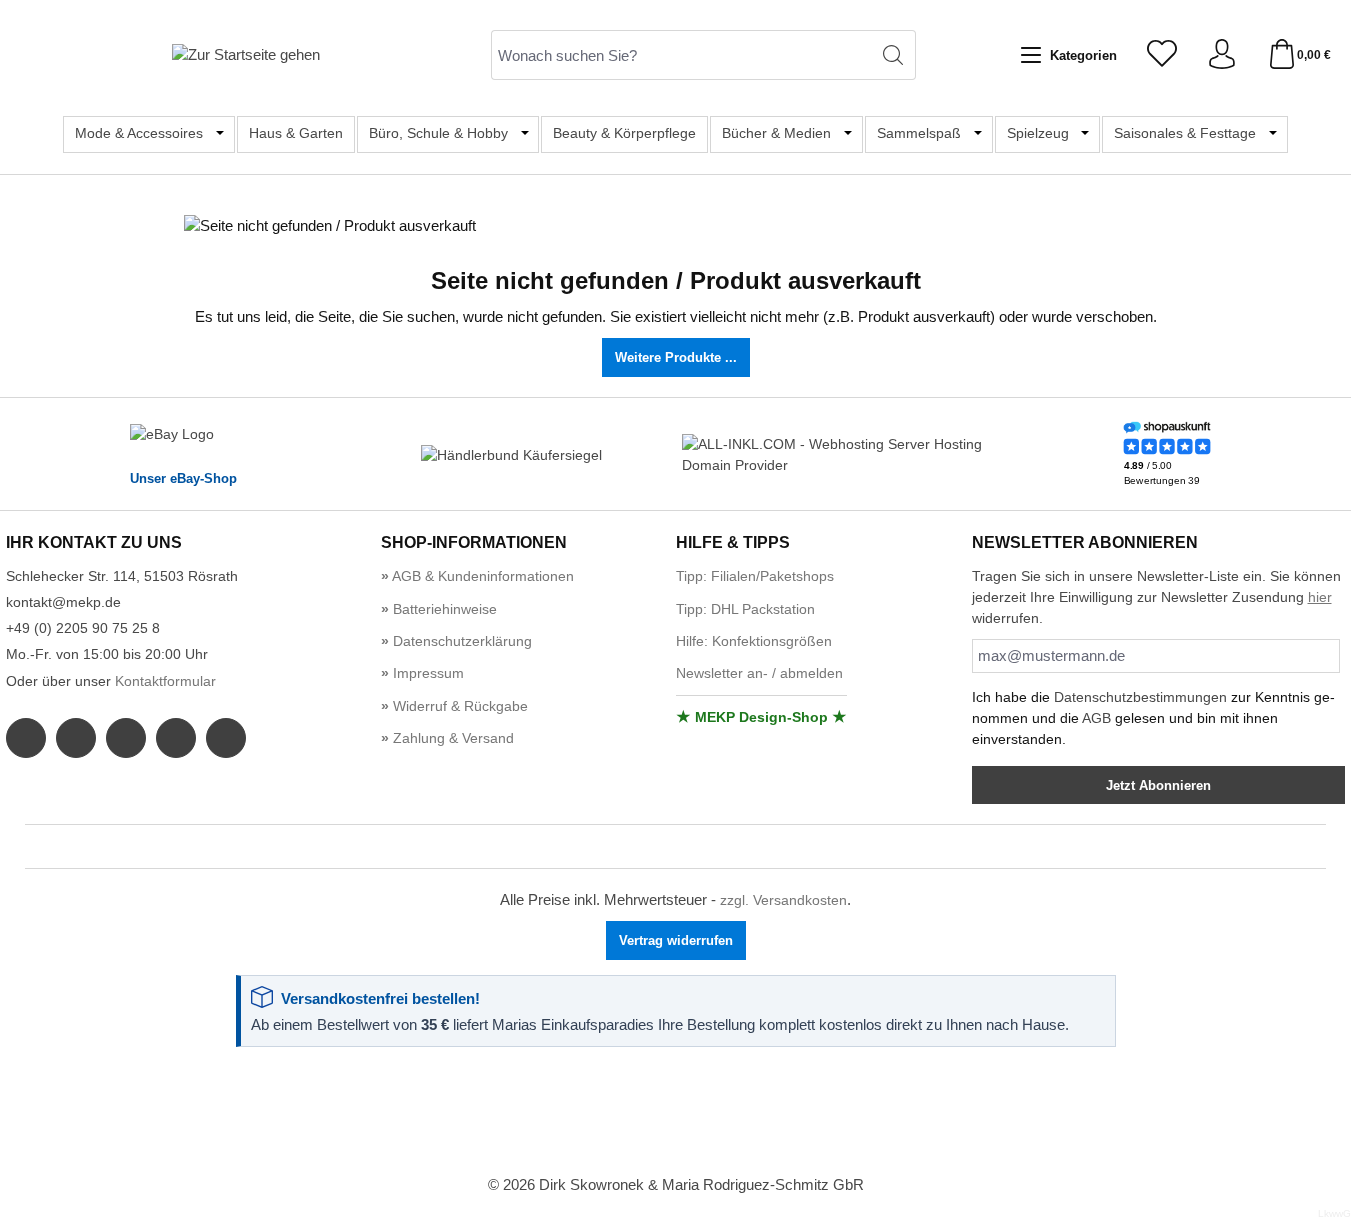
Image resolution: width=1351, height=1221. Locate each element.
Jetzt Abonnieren (1158, 785)
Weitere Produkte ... (676, 357)
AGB (1096, 718)
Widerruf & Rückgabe (458, 706)
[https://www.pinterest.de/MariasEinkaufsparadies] (176, 738)
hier (1320, 597)
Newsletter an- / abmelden (759, 673)
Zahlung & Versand (451, 738)
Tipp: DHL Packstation (745, 609)
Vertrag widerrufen (676, 940)
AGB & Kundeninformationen (481, 576)
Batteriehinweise (443, 609)
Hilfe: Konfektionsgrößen (754, 641)
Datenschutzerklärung (460, 641)
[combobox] (681, 55)
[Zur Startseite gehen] (246, 54)
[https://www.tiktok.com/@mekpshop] (226, 738)
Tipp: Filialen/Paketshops (755, 576)
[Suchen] (893, 55)
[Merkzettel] (1162, 55)
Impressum (426, 673)
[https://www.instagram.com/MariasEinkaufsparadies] (76, 738)
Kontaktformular (165, 681)
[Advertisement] (676, 1112)
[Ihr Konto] (1222, 55)
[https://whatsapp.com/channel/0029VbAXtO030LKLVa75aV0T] (126, 738)
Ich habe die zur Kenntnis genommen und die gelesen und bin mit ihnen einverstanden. (1153, 718)
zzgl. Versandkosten (783, 900)
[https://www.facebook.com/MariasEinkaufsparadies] (26, 738)
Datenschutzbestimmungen (1140, 697)
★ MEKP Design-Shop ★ (761, 717)
